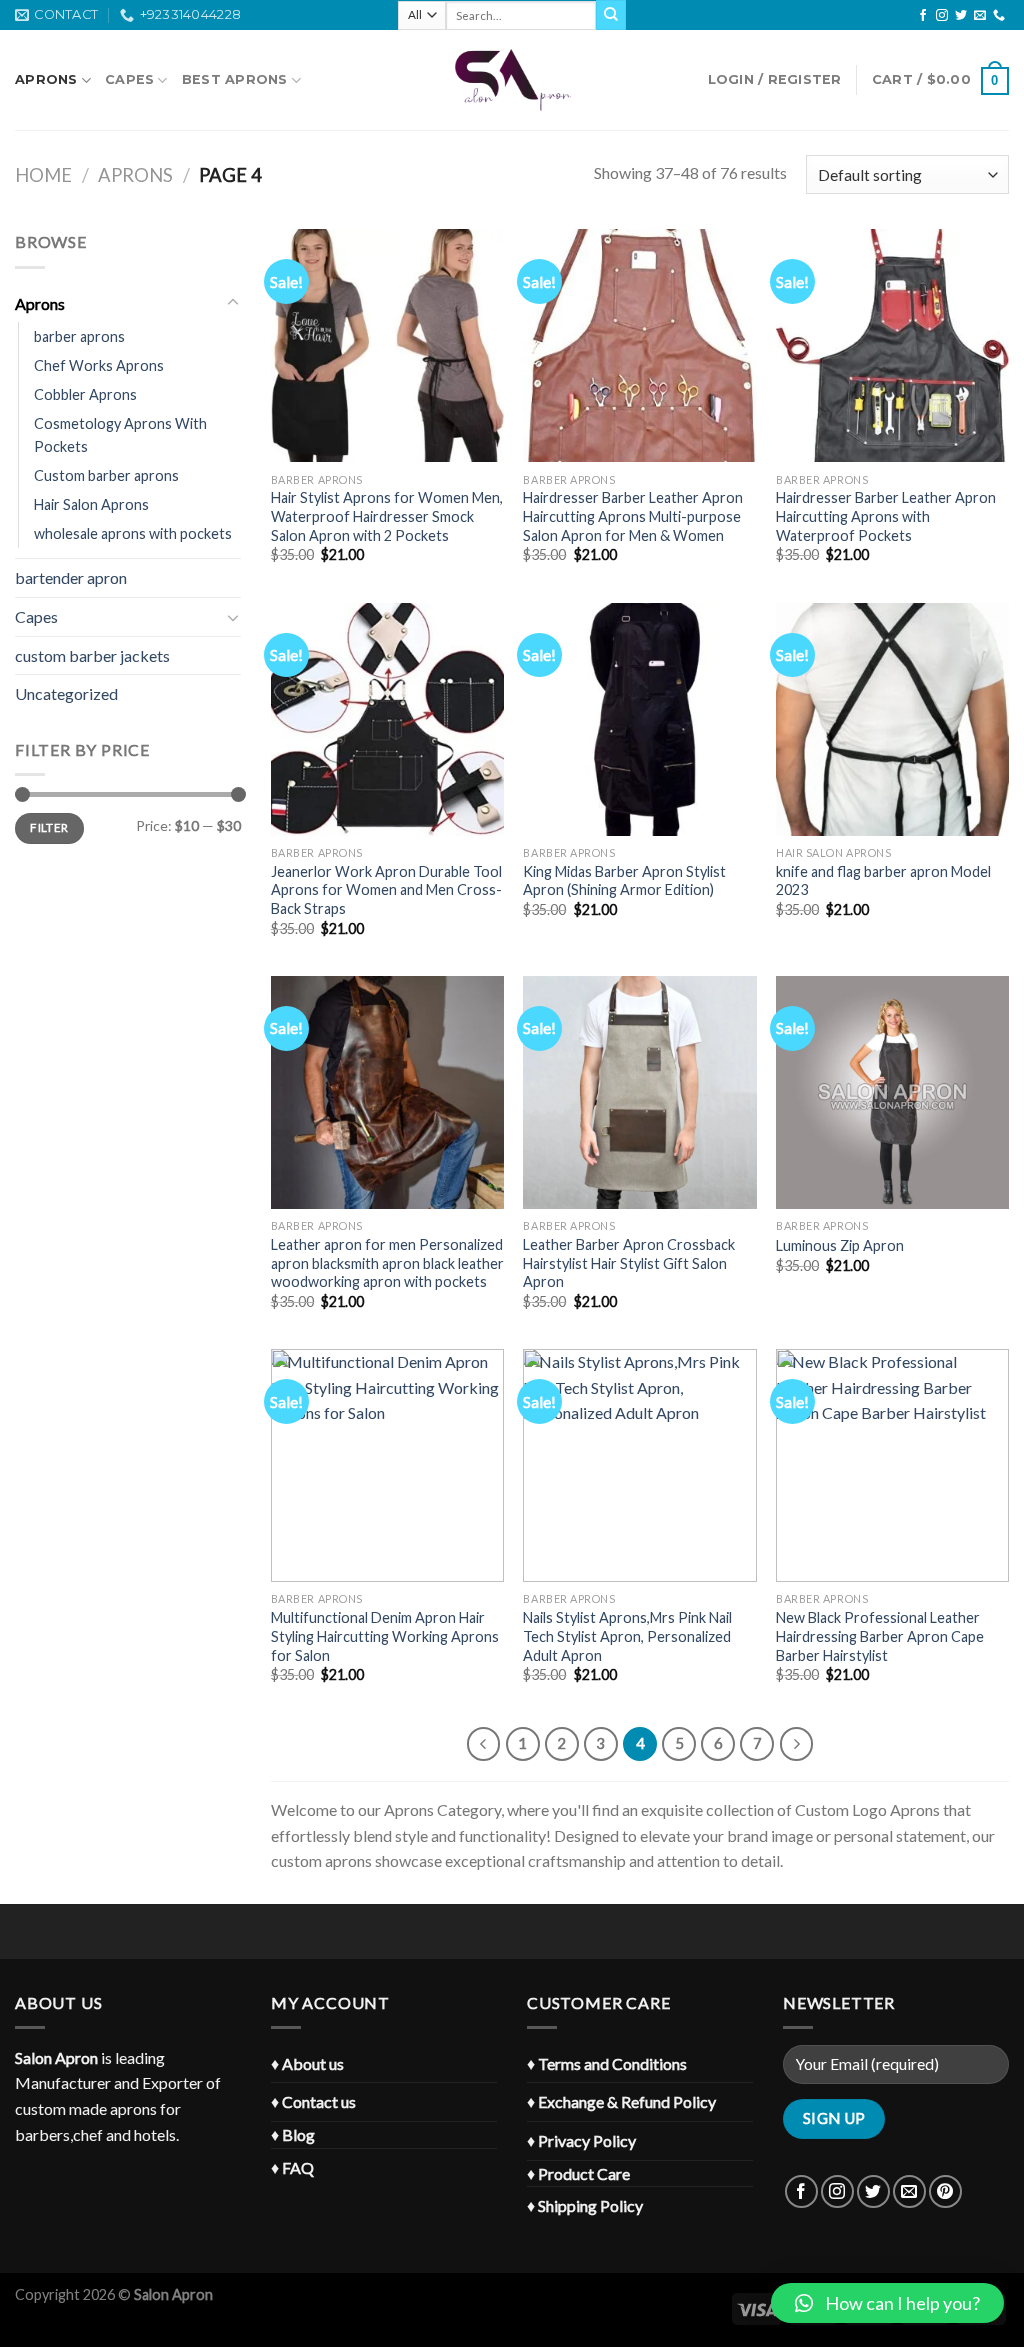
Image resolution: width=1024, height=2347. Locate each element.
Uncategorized (66, 693)
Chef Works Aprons (99, 365)
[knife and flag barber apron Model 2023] (892, 719)
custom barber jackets (92, 655)
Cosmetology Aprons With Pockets (120, 435)
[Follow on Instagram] (942, 16)
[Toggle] (233, 303)
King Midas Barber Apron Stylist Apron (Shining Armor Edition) (624, 881)
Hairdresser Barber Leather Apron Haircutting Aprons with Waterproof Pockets (886, 516)
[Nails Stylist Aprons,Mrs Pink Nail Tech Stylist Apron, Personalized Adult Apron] (639, 1465)
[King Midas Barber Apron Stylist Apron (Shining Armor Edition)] (639, 719)
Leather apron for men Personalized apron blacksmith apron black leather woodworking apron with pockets (387, 1263)
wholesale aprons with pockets (133, 533)
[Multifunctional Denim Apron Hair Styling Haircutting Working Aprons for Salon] (387, 1465)
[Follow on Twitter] (961, 16)
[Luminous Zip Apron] (892, 1092)
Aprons (46, 79)
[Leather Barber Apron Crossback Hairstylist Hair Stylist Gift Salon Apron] (639, 1092)
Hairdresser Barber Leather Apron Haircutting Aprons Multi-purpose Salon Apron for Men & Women (633, 516)
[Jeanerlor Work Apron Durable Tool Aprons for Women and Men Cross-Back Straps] (387, 719)
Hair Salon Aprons (91, 504)
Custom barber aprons (106, 475)
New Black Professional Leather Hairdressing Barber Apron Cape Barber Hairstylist (880, 1636)
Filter (49, 827)
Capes (129, 79)
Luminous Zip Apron (840, 1245)
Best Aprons (235, 79)
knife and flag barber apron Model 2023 (883, 881)
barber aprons (79, 336)
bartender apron (71, 577)
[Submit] (611, 15)
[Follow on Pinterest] (945, 2191)
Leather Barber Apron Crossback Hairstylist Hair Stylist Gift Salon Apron (629, 1263)
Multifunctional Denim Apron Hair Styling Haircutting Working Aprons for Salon (385, 1636)
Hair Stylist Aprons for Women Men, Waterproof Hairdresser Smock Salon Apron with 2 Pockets (387, 516)
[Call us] (999, 16)
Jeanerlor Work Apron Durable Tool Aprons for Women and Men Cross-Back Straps (386, 890)
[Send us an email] (980, 16)
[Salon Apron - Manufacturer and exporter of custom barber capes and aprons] (512, 80)
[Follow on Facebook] (923, 16)
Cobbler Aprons (85, 394)
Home (43, 175)
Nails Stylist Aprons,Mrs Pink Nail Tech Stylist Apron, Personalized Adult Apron (627, 1636)
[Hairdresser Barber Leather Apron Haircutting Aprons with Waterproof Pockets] (892, 345)
